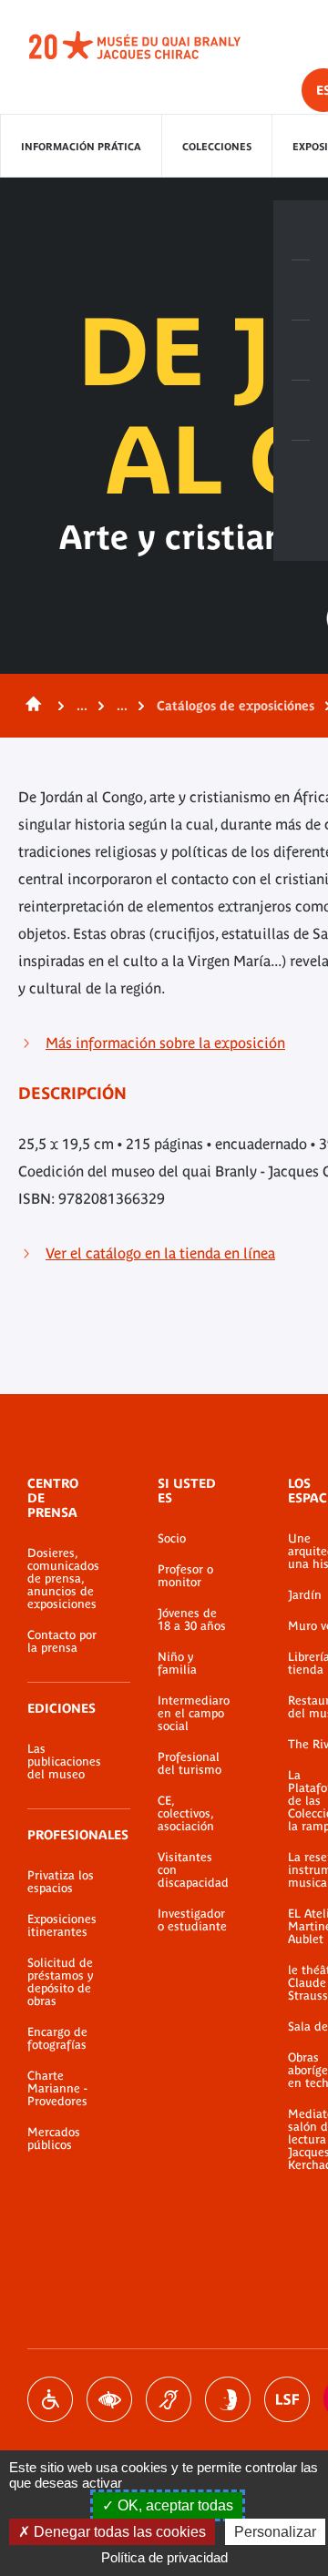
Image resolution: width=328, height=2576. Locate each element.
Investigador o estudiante (192, 1920)
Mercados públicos (54, 2139)
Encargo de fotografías (57, 2039)
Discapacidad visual (109, 2399)
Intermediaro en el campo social (194, 1714)
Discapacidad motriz (50, 2399)
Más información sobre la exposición (165, 1043)
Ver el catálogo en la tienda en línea (160, 1253)
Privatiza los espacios (61, 1882)
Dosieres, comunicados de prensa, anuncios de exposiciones (63, 1579)
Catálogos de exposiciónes (236, 706)
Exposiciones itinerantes (62, 1926)
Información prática (81, 147)
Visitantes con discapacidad (193, 1870)
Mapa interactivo (301, 471)
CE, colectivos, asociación (186, 1814)
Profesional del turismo (190, 1764)
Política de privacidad (164, 2557)
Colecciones (217, 147)
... (82, 706)
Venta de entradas (301, 230)
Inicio (30, 706)
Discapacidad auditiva (169, 2399)
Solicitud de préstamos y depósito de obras (60, 1982)
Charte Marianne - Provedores (57, 2089)
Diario (301, 351)
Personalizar (275, 2532)
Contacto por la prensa (62, 1642)
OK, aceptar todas (174, 2505)
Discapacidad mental (228, 2399)
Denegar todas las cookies (118, 2532)
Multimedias (301, 411)
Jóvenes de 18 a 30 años (192, 1620)
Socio (172, 1539)
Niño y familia (177, 1664)
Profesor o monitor (185, 1576)
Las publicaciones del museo (64, 1762)
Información (301, 290)
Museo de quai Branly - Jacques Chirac (155, 46)
